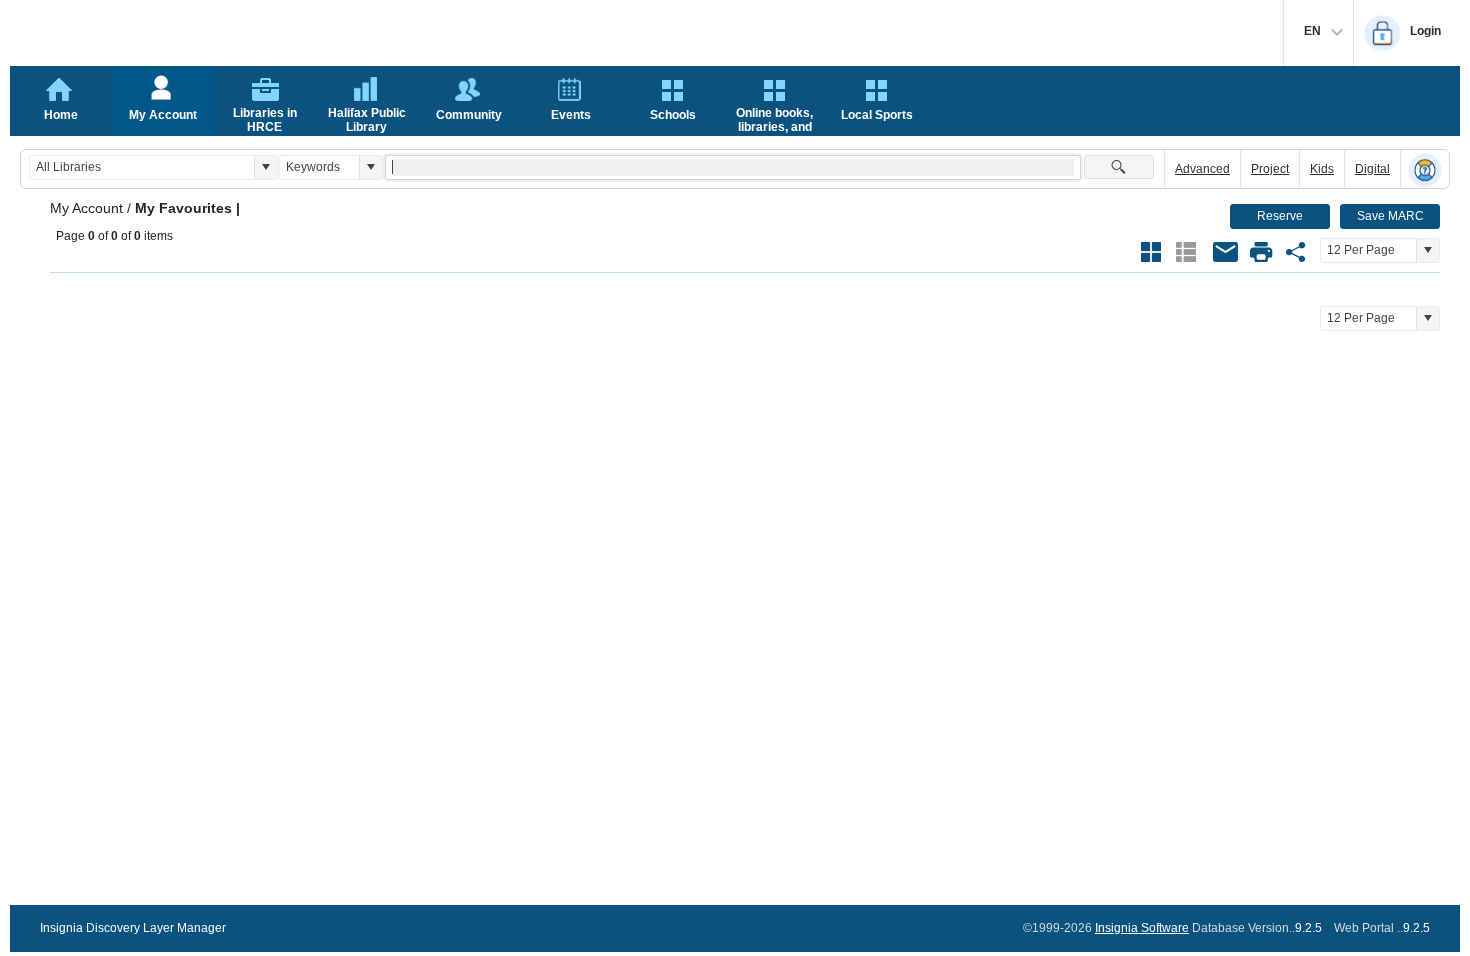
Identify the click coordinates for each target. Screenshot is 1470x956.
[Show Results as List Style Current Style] (1186, 252)
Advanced (1202, 169)
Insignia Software (1142, 928)
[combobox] (142, 167)
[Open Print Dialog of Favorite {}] (1261, 252)
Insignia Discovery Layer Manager (133, 928)
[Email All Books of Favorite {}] (1226, 252)
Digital (1372, 169)
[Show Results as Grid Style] (1151, 252)
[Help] (1425, 170)
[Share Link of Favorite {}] (1296, 252)
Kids (1322, 169)
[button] (265, 167)
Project (1270, 169)
